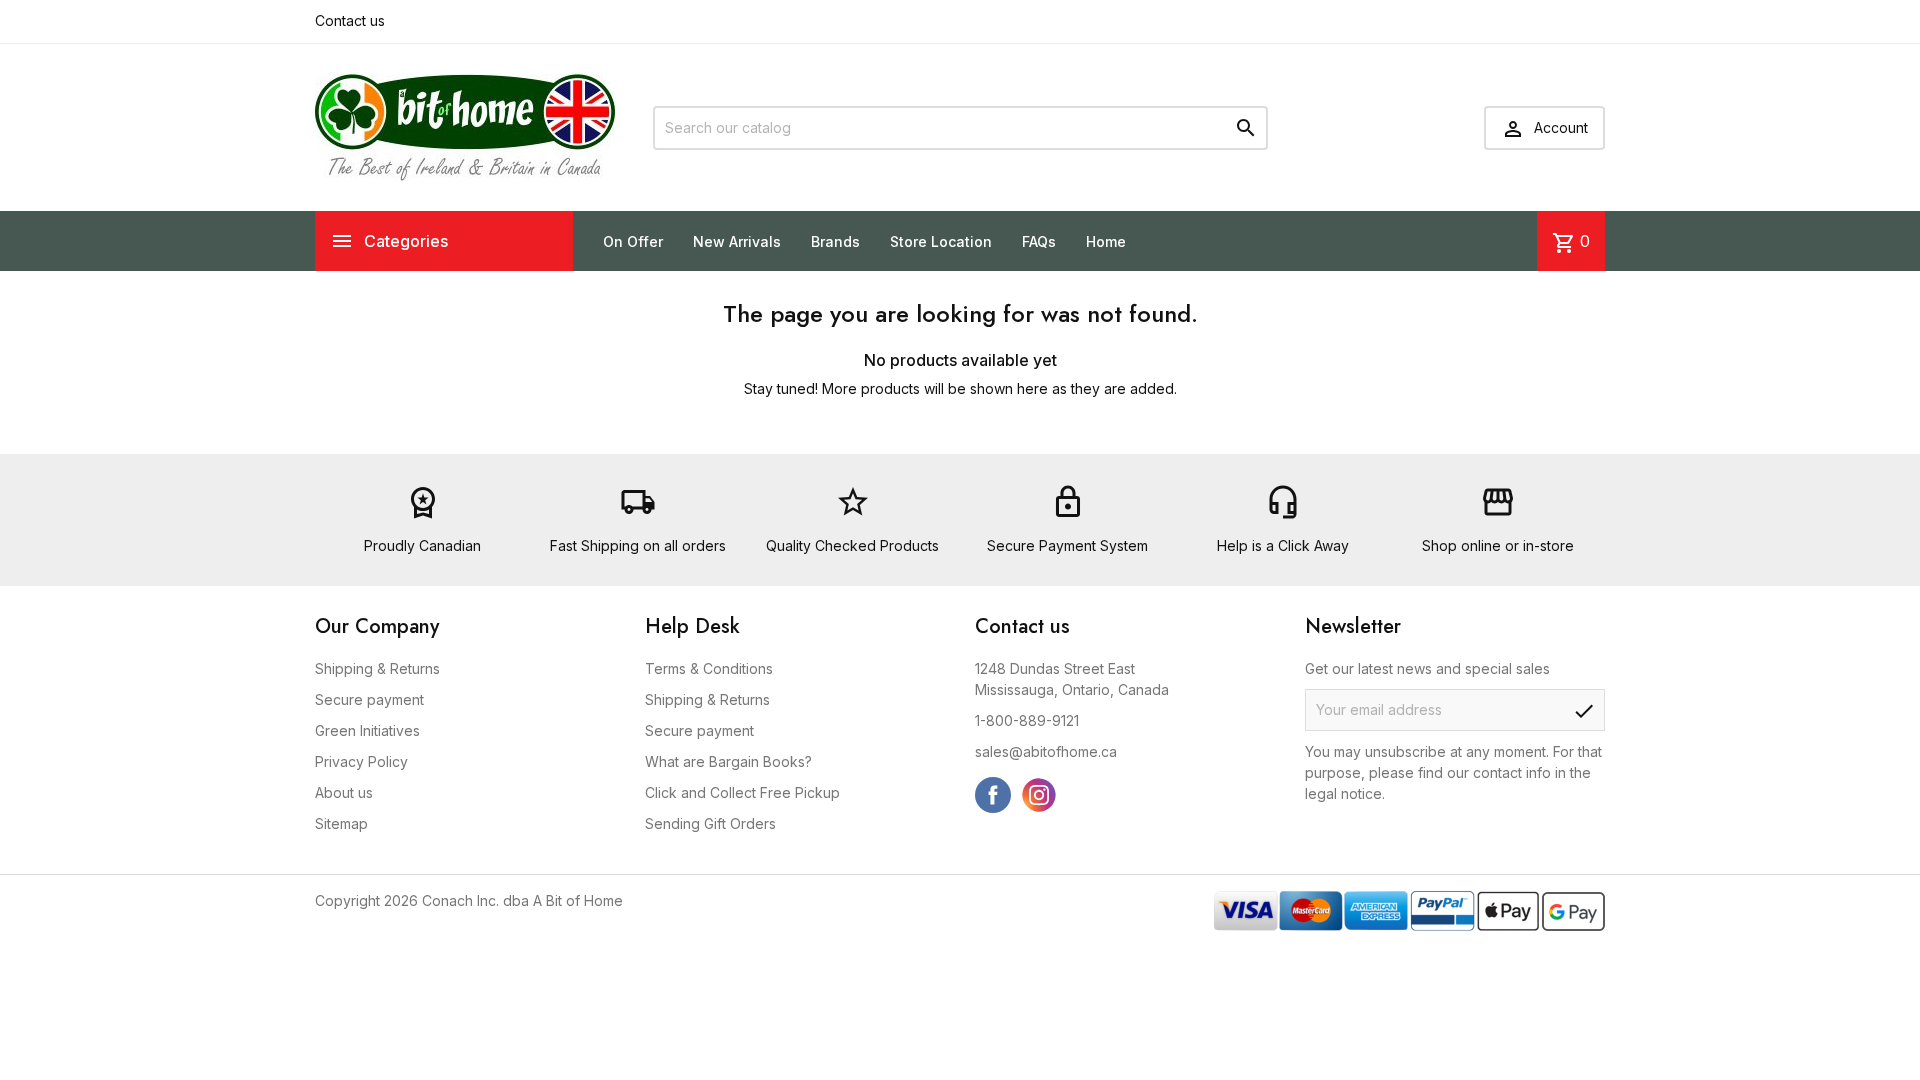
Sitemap (341, 823)
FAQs (1039, 241)
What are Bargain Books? (728, 761)
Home (1106, 241)
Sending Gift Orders (710, 823)
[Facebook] (993, 795)
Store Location (941, 241)
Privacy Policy (361, 761)
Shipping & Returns (377, 668)
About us (344, 792)
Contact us (350, 20)
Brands (835, 241)
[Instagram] (1039, 795)
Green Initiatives (367, 730)
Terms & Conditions (709, 668)
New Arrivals (737, 241)
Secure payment (369, 699)
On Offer (633, 241)
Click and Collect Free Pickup (742, 792)
